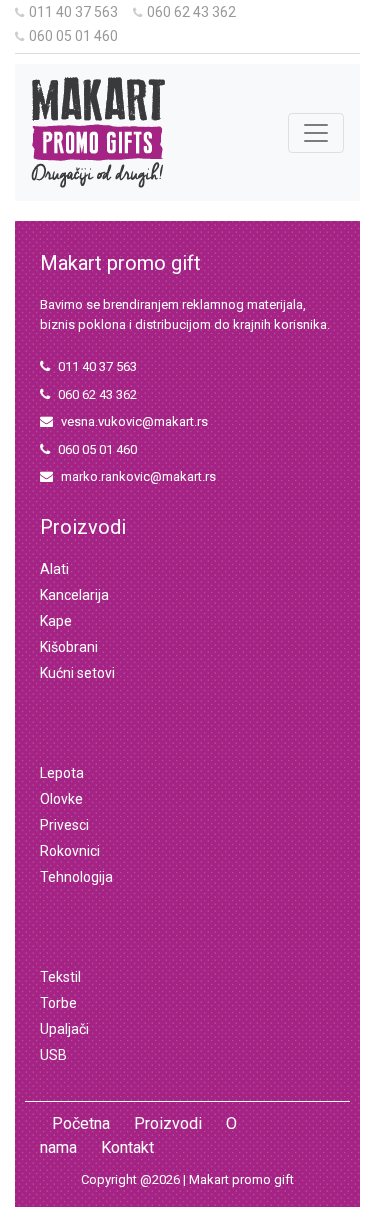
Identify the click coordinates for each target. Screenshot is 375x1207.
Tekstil (60, 977)
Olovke (61, 799)
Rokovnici (70, 851)
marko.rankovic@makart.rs (138, 476)
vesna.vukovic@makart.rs (134, 421)
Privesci (64, 825)
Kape (56, 621)
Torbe (58, 1003)
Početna (81, 1123)
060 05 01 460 (73, 36)
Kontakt (127, 1147)
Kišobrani (69, 647)
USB (53, 1055)
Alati (54, 569)
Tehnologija (76, 877)
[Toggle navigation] (316, 133)
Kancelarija (74, 595)
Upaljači (64, 1029)
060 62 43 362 (191, 12)
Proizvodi (168, 1123)
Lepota (62, 773)
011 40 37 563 (73, 12)
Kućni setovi (77, 673)
